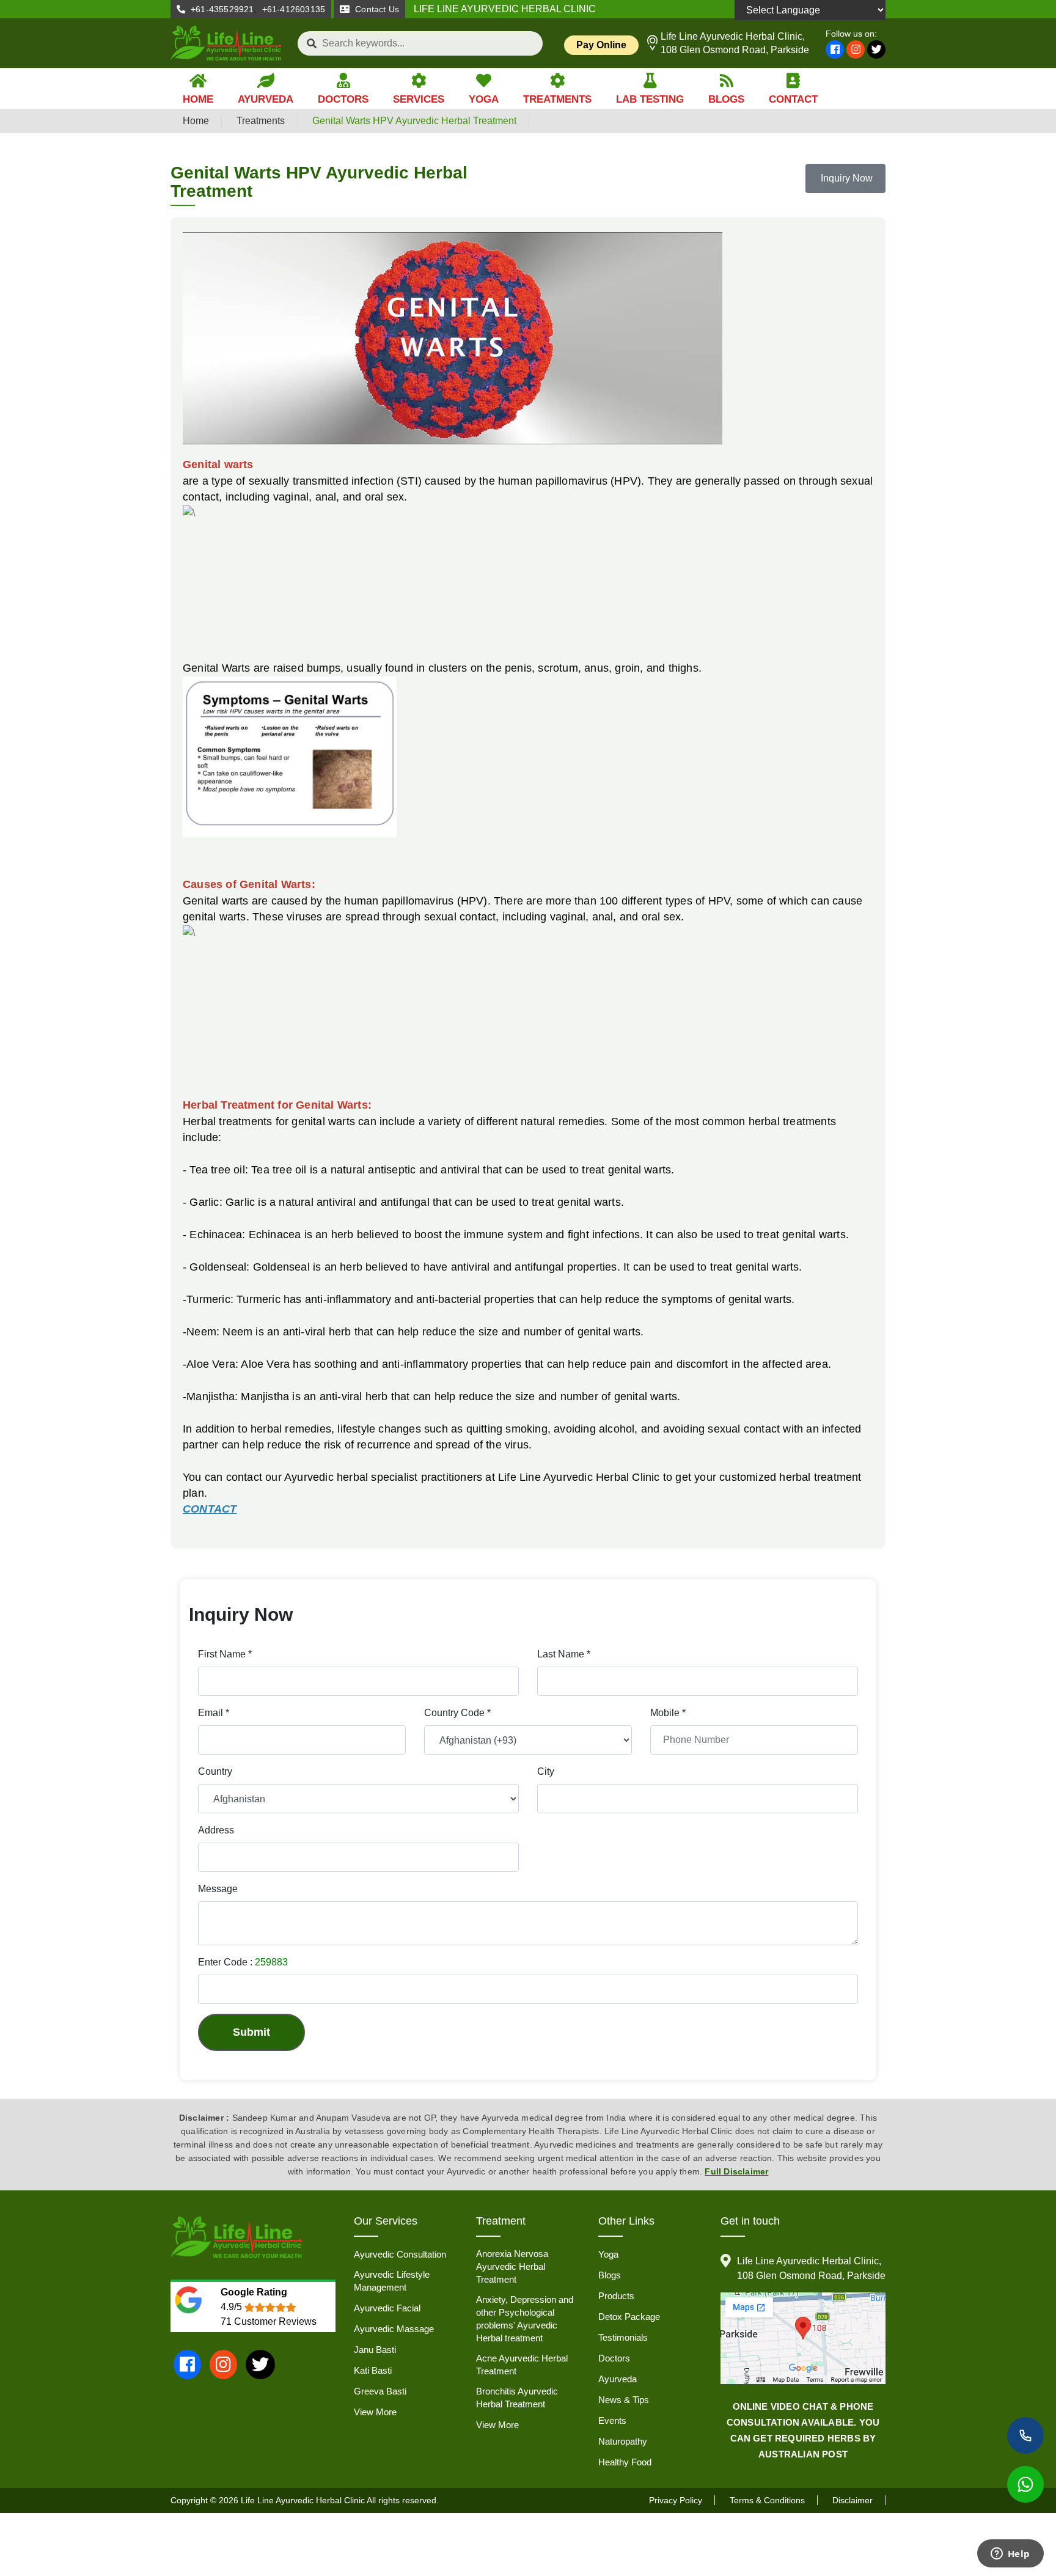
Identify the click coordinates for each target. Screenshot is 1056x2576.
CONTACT (793, 99)
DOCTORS (343, 99)
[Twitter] (876, 50)
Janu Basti (375, 2350)
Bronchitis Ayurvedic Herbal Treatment (517, 2398)
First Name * (225, 1654)
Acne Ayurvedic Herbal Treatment (522, 2365)
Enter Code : (243, 1962)
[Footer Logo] (237, 2238)
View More (375, 2412)
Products (616, 2296)
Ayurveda (618, 2379)
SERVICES (419, 99)
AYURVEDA (266, 99)
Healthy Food (625, 2462)
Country (215, 1771)
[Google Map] (803, 2338)
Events (612, 2420)
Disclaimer (853, 2500)
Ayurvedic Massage (394, 2329)
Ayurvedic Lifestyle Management (392, 2281)
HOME (198, 99)
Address (216, 1830)
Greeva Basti (380, 2391)
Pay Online (601, 45)
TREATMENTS (557, 99)
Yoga (608, 2254)
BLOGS (726, 99)
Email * (214, 1713)
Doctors (614, 2358)
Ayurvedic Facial (387, 2308)
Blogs (610, 2275)
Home (196, 121)
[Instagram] (856, 50)
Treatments (261, 121)
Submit (251, 2032)
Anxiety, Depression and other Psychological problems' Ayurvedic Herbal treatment (525, 2319)
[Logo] (226, 43)
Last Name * (564, 1654)
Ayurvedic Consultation (400, 2254)
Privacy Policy (676, 2500)
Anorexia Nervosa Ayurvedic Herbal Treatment (512, 2266)
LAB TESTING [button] (650, 99)
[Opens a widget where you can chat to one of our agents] (1010, 2555)
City (546, 1771)
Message (218, 1889)
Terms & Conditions (767, 2500)
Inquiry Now (845, 178)
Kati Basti (373, 2370)
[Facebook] (835, 50)
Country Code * (457, 1713)
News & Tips (624, 2400)
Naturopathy (623, 2441)
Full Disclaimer (736, 2171)
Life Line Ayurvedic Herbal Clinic (303, 2500)
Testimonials (623, 2337)
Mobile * (668, 1713)
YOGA (484, 99)
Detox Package (629, 2317)
